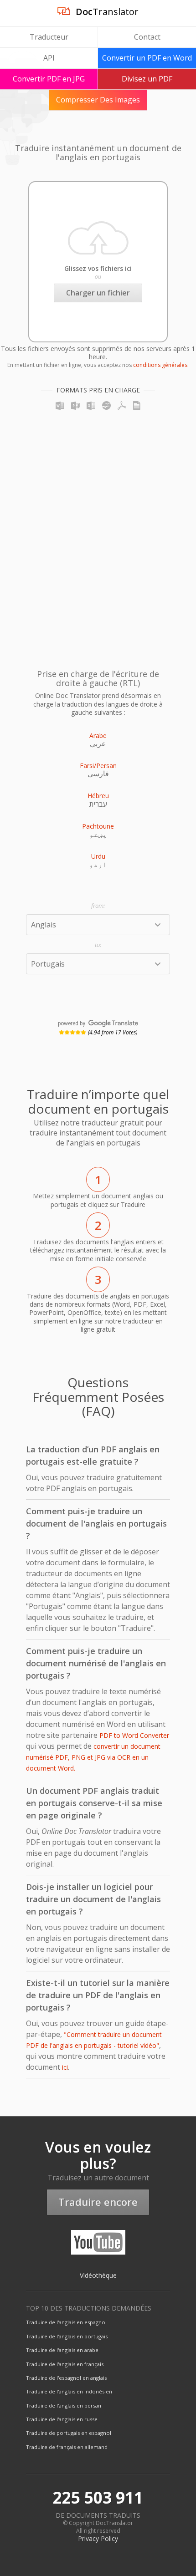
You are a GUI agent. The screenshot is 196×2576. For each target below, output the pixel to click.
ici (65, 2067)
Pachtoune (98, 826)
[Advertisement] (98, 535)
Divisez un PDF (147, 79)
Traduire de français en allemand (67, 2447)
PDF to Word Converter (134, 1735)
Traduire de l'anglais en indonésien (69, 2391)
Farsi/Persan (98, 766)
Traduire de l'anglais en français (65, 2364)
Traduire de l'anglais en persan (64, 2405)
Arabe (98, 736)
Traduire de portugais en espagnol (69, 2433)
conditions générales (160, 365)
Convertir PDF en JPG (49, 79)
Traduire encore (98, 2202)
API (49, 58)
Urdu (98, 856)
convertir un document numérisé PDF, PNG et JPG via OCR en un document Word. (93, 1757)
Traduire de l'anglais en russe (62, 2419)
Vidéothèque (98, 2275)
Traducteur (49, 37)
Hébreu (98, 796)
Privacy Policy (98, 2538)
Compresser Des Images (98, 100)
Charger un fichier (98, 293)
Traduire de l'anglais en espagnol (66, 2322)
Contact (147, 37)
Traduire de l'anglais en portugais (67, 2336)
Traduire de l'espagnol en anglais (66, 2378)
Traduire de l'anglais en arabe (62, 2350)
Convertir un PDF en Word (147, 58)
